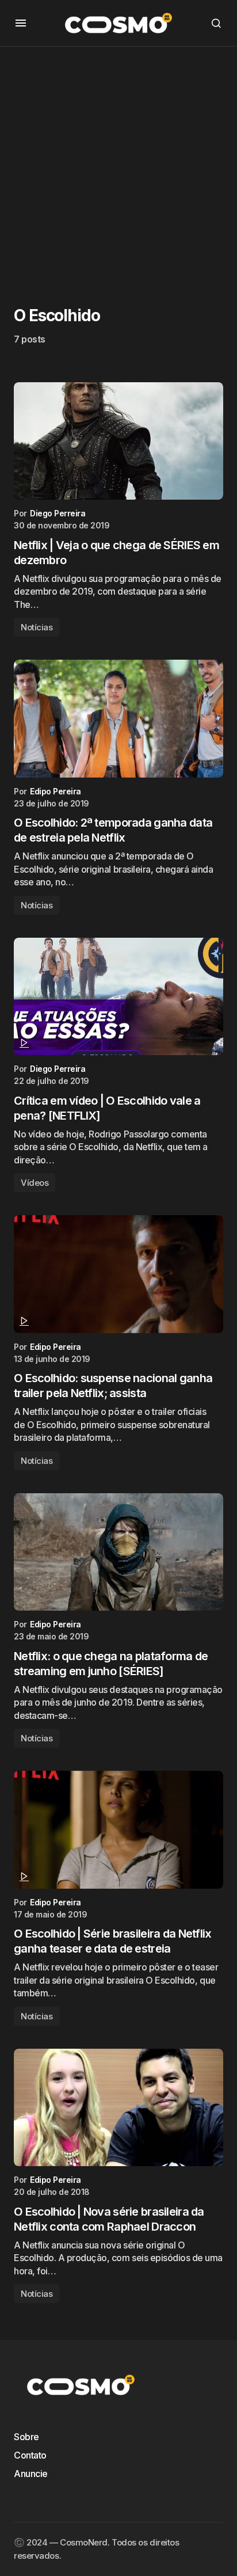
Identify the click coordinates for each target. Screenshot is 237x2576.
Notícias (37, 627)
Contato (30, 2455)
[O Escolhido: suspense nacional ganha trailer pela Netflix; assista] (118, 1274)
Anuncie (31, 2474)
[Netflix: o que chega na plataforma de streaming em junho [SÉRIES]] (118, 1552)
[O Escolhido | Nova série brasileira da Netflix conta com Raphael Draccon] (118, 2108)
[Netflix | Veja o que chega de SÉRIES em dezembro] (118, 441)
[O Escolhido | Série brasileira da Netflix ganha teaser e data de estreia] (118, 1830)
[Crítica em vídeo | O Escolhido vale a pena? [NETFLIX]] (118, 997)
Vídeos (35, 1183)
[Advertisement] (118, 165)
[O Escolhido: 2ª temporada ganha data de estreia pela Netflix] (118, 719)
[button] (21, 23)
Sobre (26, 2437)
